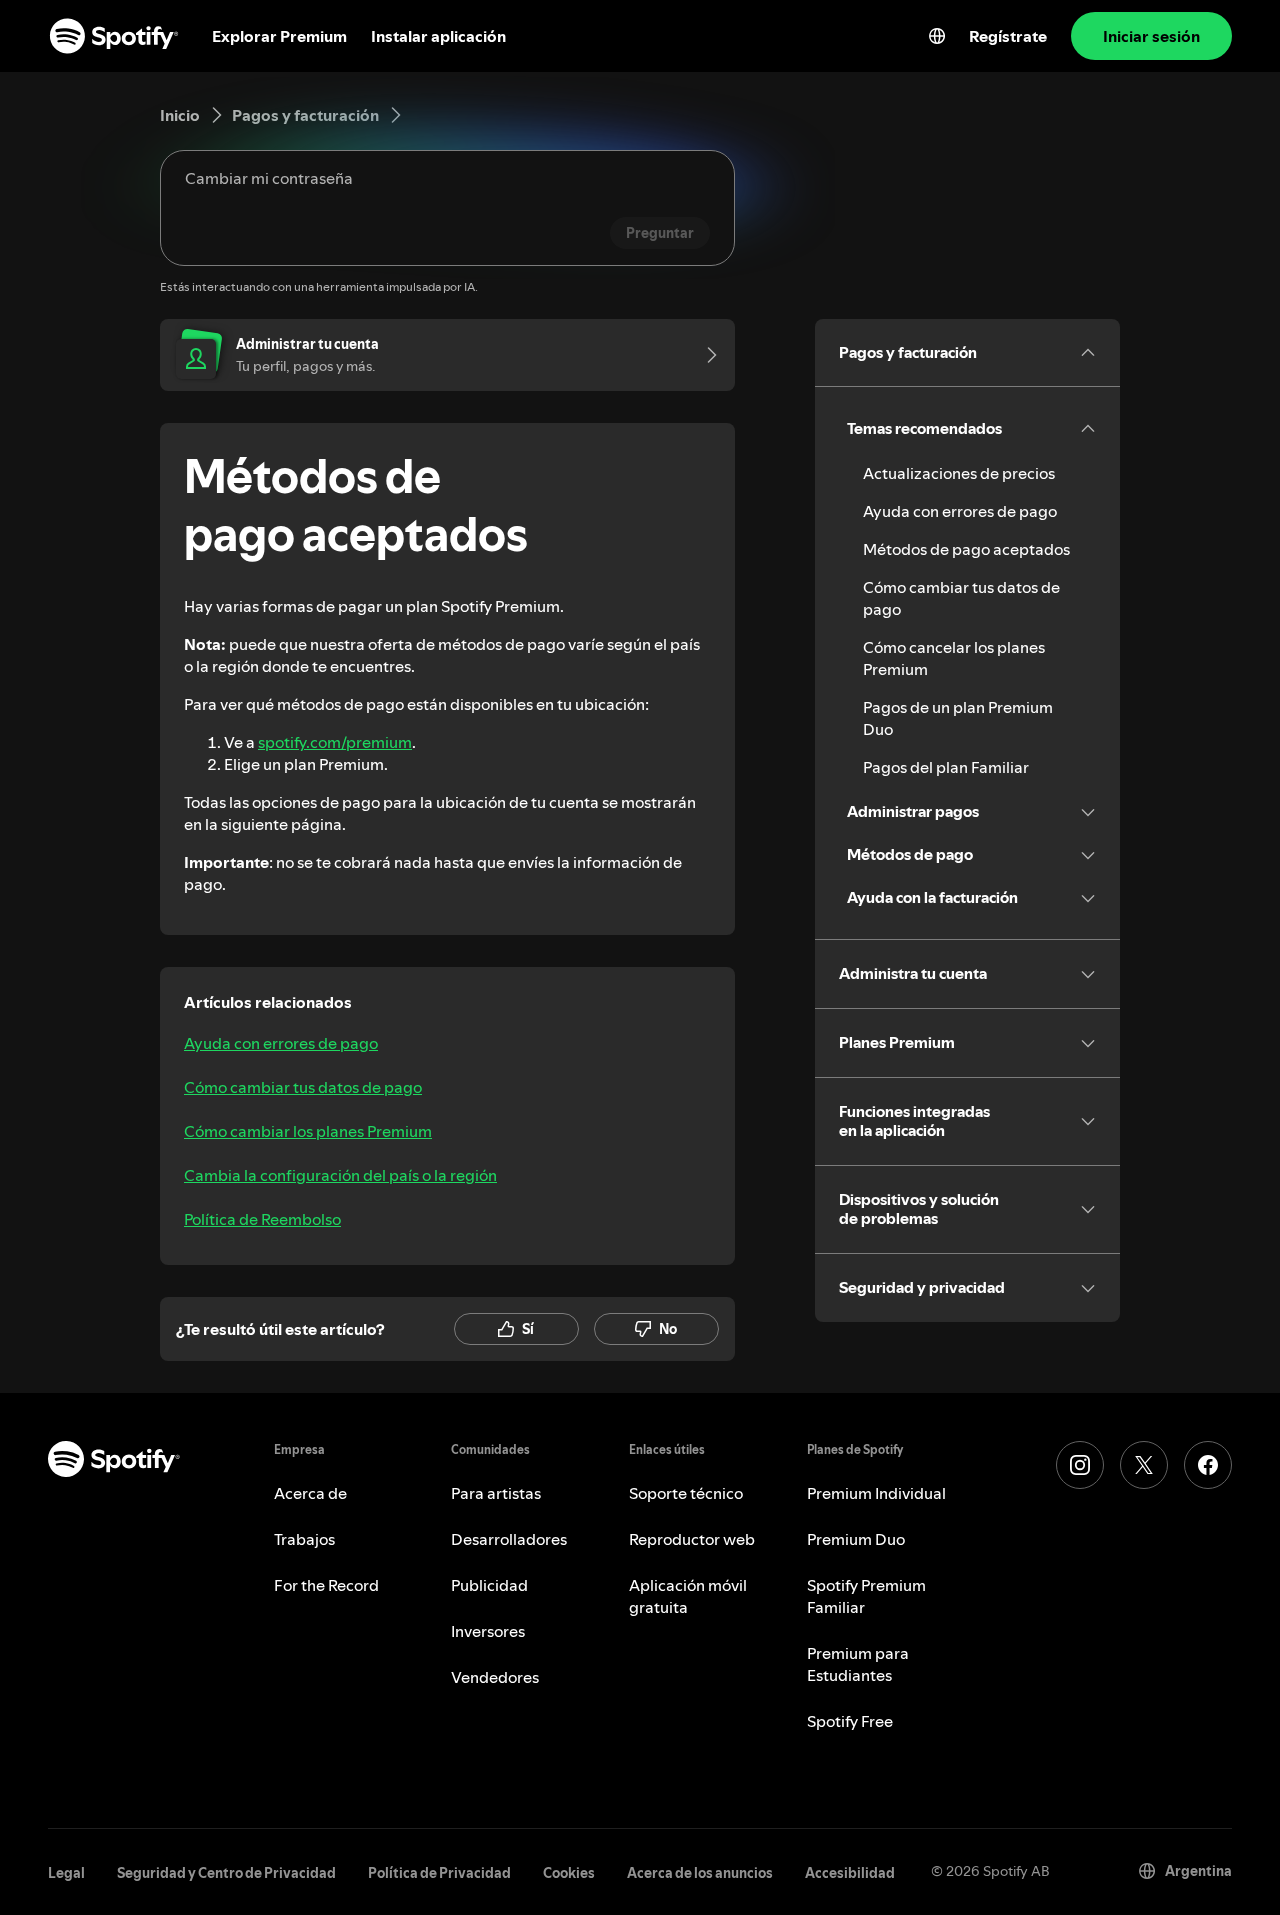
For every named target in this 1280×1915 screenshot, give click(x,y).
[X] (1144, 1465)
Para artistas (496, 1493)
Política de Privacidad (439, 1873)
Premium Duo (856, 1539)
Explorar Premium (279, 36)
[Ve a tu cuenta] (705, 355)
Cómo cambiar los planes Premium (308, 1131)
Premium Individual (876, 1493)
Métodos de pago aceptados (966, 549)
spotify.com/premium (335, 742)
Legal (66, 1873)
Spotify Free (850, 1721)
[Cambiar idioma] (937, 36)
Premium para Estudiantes (858, 1664)
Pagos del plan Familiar (946, 767)
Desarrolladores (509, 1539)
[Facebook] (1208, 1465)
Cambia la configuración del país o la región (340, 1175)
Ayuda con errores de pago (281, 1043)
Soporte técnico (686, 1493)
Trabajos (304, 1539)
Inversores (488, 1631)
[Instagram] (1080, 1465)
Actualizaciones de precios (959, 473)
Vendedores (495, 1677)
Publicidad (489, 1585)
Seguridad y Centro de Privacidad (226, 1873)
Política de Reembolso (262, 1219)
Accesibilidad (850, 1873)
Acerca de (310, 1493)
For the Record (326, 1585)
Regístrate (1008, 36)
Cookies (569, 1873)
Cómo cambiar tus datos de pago (303, 1087)
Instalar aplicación (438, 36)
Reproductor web (692, 1539)
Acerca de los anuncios (700, 1873)
